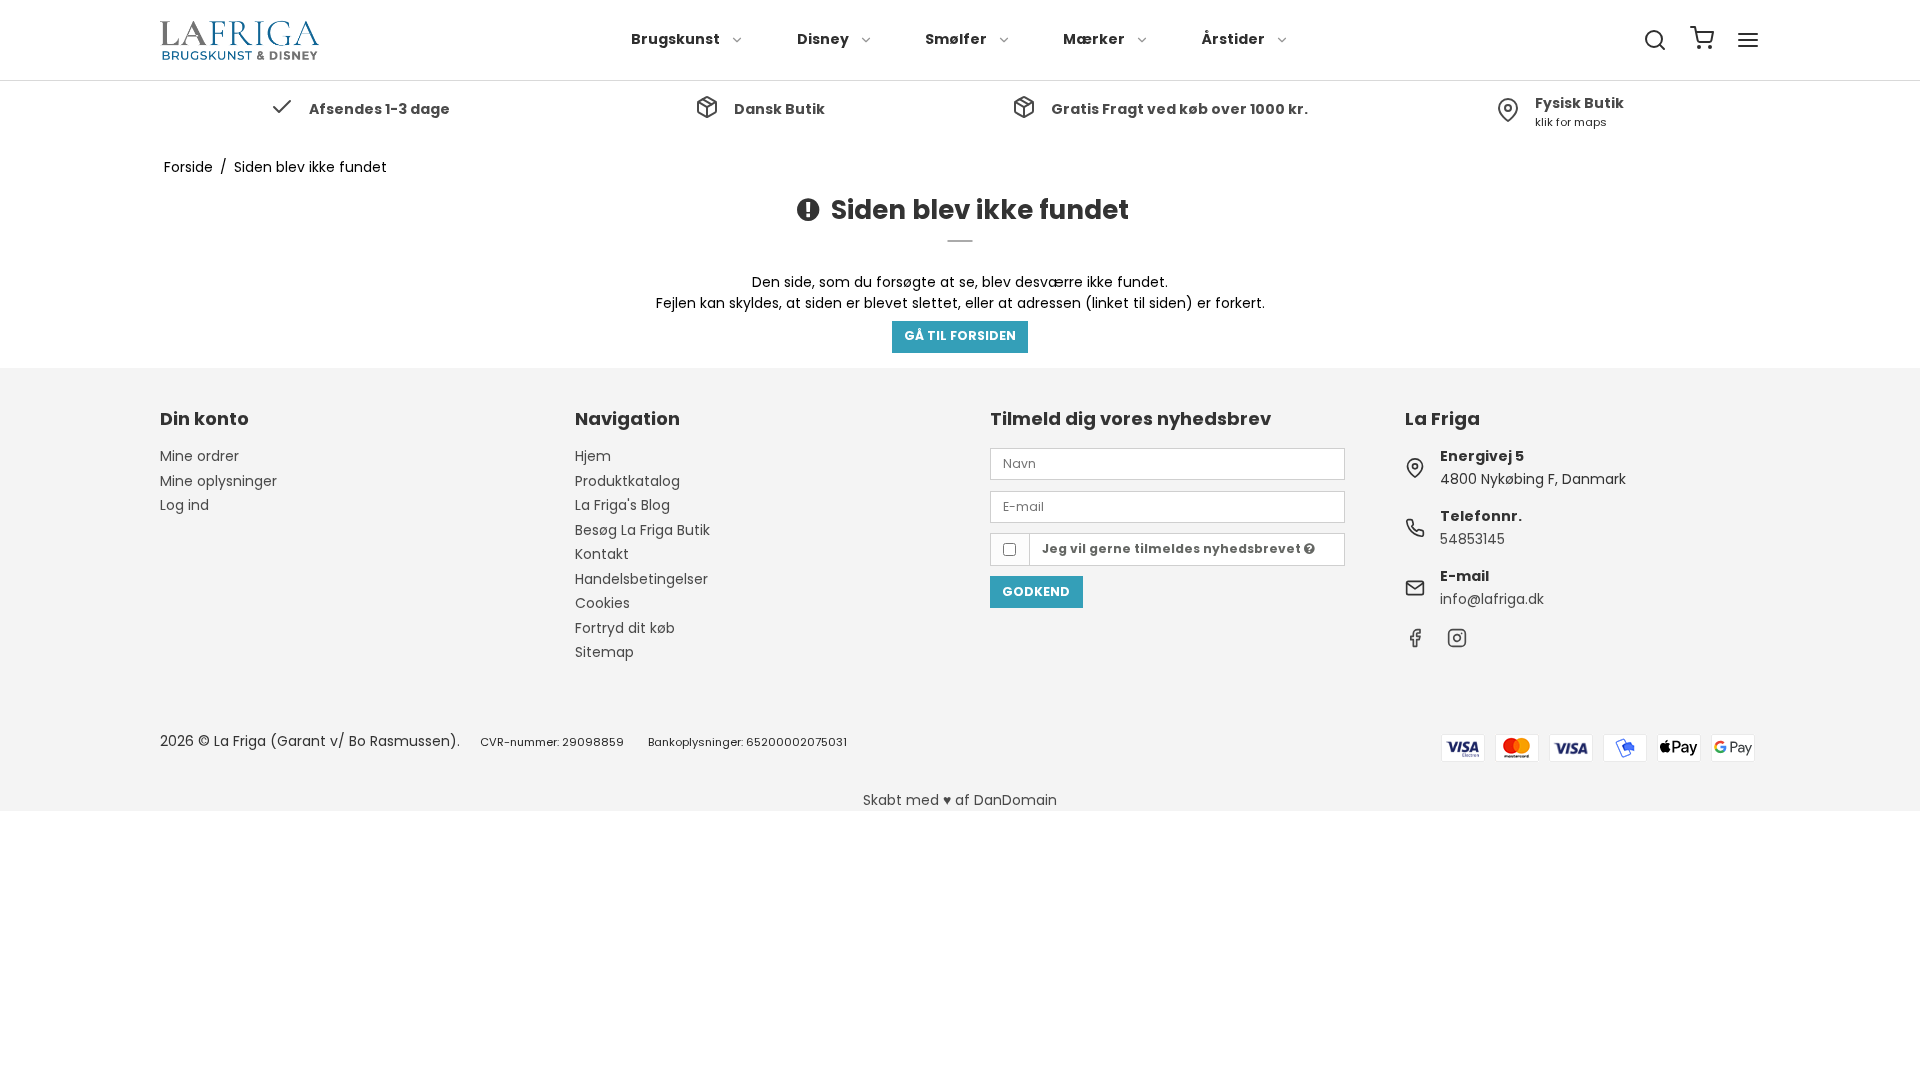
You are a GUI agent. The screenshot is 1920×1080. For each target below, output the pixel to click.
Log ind (184, 505)
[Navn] (1167, 463)
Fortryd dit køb (625, 628)
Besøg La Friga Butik (642, 530)
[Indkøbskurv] (1702, 40)
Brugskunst (675, 39)
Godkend (1036, 591)
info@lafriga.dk (1492, 599)
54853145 (1472, 539)
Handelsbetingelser (641, 579)
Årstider (1233, 39)
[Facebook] (1415, 643)
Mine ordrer (199, 456)
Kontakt (602, 554)
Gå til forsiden (960, 335)
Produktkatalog (627, 481)
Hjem (593, 456)
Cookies (602, 603)
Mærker (1094, 39)
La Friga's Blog (622, 505)
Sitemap (604, 652)
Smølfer (956, 39)
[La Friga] (240, 40)
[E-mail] (1167, 505)
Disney (823, 39)
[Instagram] (1457, 643)
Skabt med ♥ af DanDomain (960, 800)
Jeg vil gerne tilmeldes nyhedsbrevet (1173, 548)
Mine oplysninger (218, 481)
